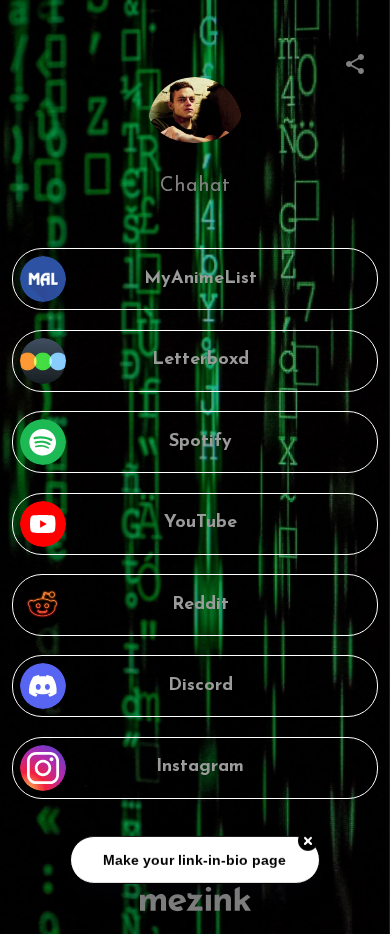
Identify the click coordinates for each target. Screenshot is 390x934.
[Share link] (355, 61)
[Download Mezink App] (195, 898)
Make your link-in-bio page (195, 860)
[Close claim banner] (308, 842)
